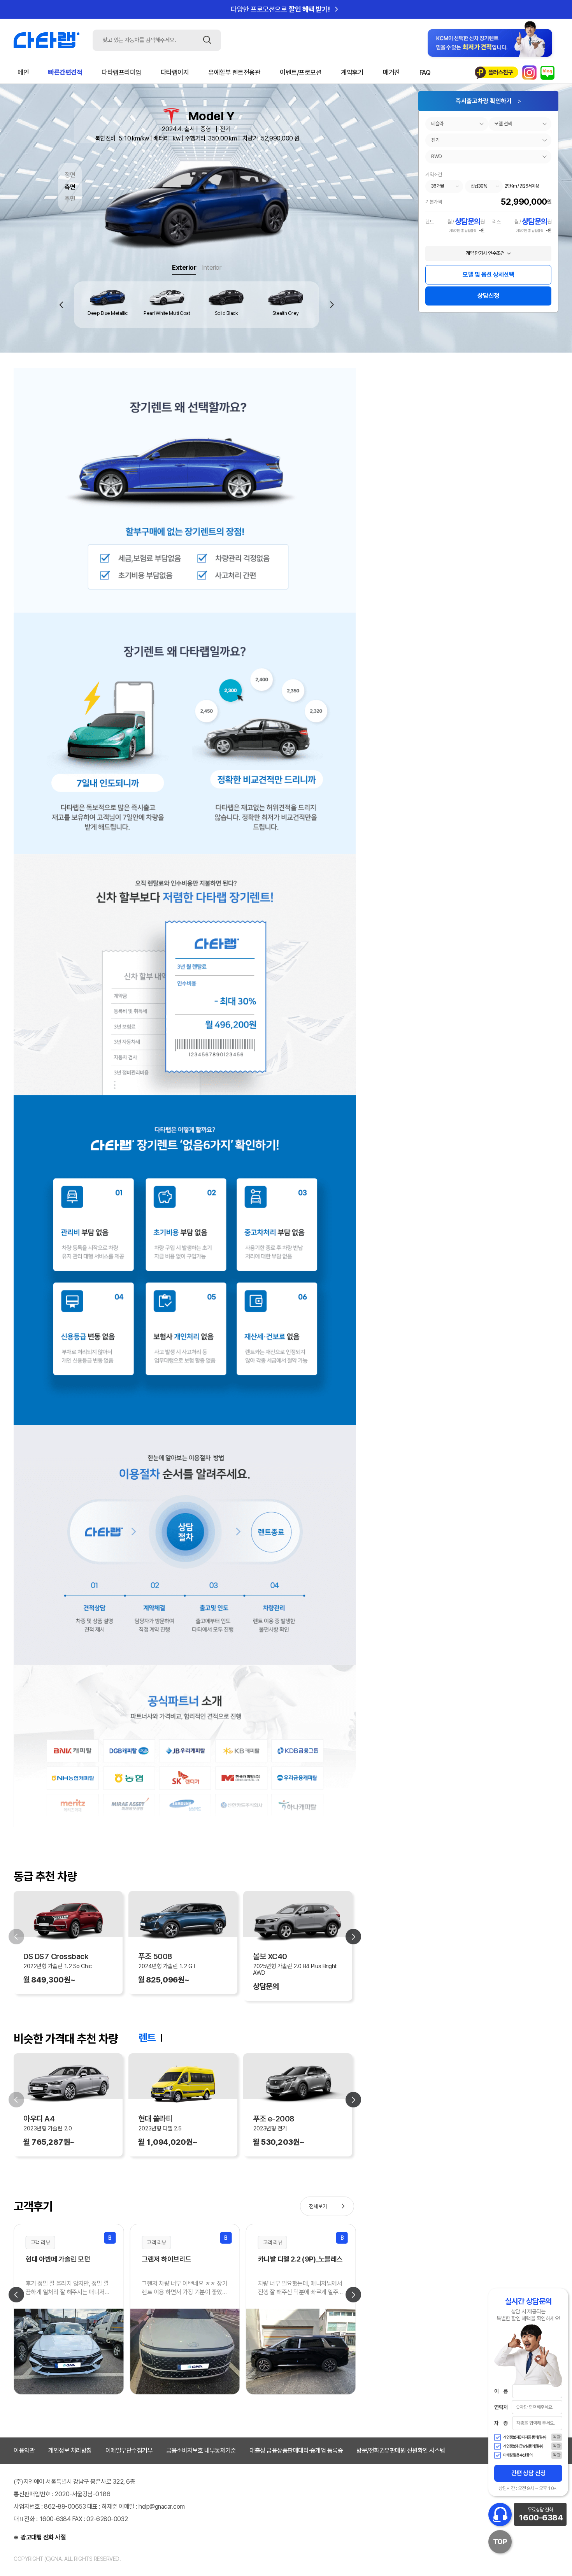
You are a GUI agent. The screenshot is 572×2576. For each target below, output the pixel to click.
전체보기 (328, 2206)
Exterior (184, 267)
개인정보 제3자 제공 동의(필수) (525, 2437)
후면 (70, 199)
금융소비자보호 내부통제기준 (201, 2450)
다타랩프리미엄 (121, 72)
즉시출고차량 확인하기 (489, 101)
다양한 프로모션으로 (286, 9)
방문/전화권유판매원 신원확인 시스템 (401, 2450)
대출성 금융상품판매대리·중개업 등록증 (296, 2450)
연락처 (501, 2407)
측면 (70, 187)
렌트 (147, 2038)
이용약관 (24, 2450)
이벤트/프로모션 (301, 72)
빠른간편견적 (65, 72)
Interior (211, 267)
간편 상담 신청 (528, 2473)
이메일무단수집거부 (129, 2450)
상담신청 (488, 296)
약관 (557, 2437)
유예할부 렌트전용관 (234, 72)
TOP (500, 2542)
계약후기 (352, 72)
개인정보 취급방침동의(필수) (523, 2446)
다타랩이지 (175, 72)
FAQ (425, 72)
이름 (501, 2391)
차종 (501, 2423)
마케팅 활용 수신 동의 (518, 2455)
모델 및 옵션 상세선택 (488, 275)
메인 (23, 72)
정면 (70, 175)
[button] (332, 305)
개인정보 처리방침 (70, 2450)
